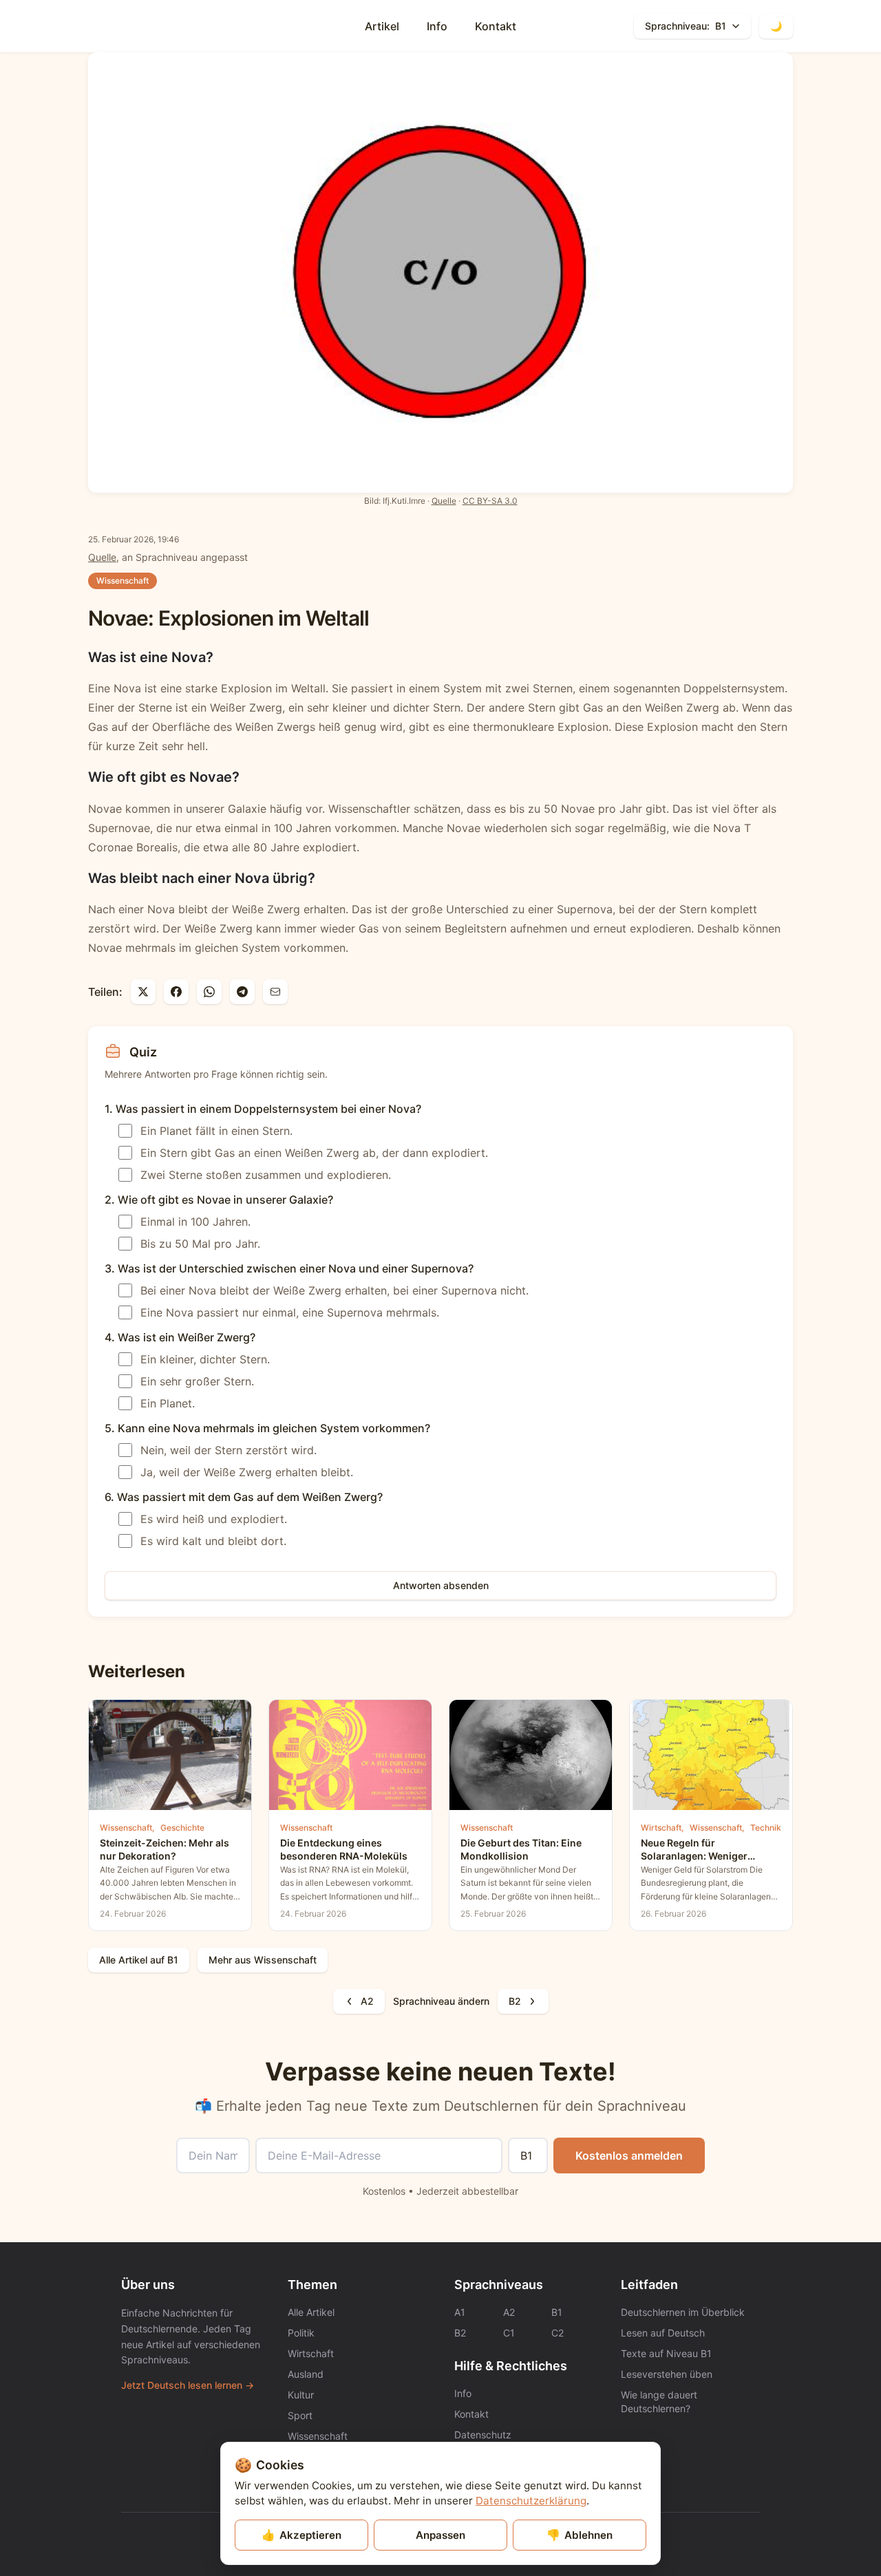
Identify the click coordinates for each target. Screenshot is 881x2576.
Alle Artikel (311, 2312)
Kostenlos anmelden (629, 2155)
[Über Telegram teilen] (242, 992)
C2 (558, 2333)
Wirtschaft (311, 2353)
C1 (509, 2333)
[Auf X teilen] (143, 992)
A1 (460, 2312)
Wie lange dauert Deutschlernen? (659, 2402)
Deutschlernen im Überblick (683, 2312)
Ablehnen (580, 2535)
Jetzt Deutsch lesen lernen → (188, 2385)
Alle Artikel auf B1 (139, 1960)
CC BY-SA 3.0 (490, 501)
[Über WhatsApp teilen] (209, 992)
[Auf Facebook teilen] (176, 992)
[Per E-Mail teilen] (275, 992)
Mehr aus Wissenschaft (263, 1960)
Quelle (444, 501)
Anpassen (440, 2535)
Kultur (301, 2395)
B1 (557, 2312)
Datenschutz (483, 2435)
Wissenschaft (123, 581)
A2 (367, 2001)
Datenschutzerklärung (531, 2501)
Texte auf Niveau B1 (666, 2353)
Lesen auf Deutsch (663, 2333)
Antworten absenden (441, 1585)
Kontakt (496, 26)
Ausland (306, 2374)
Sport (300, 2415)
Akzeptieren (301, 2535)
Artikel (382, 26)
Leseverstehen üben (667, 2374)
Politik (301, 2333)
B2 (515, 2001)
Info (437, 26)
